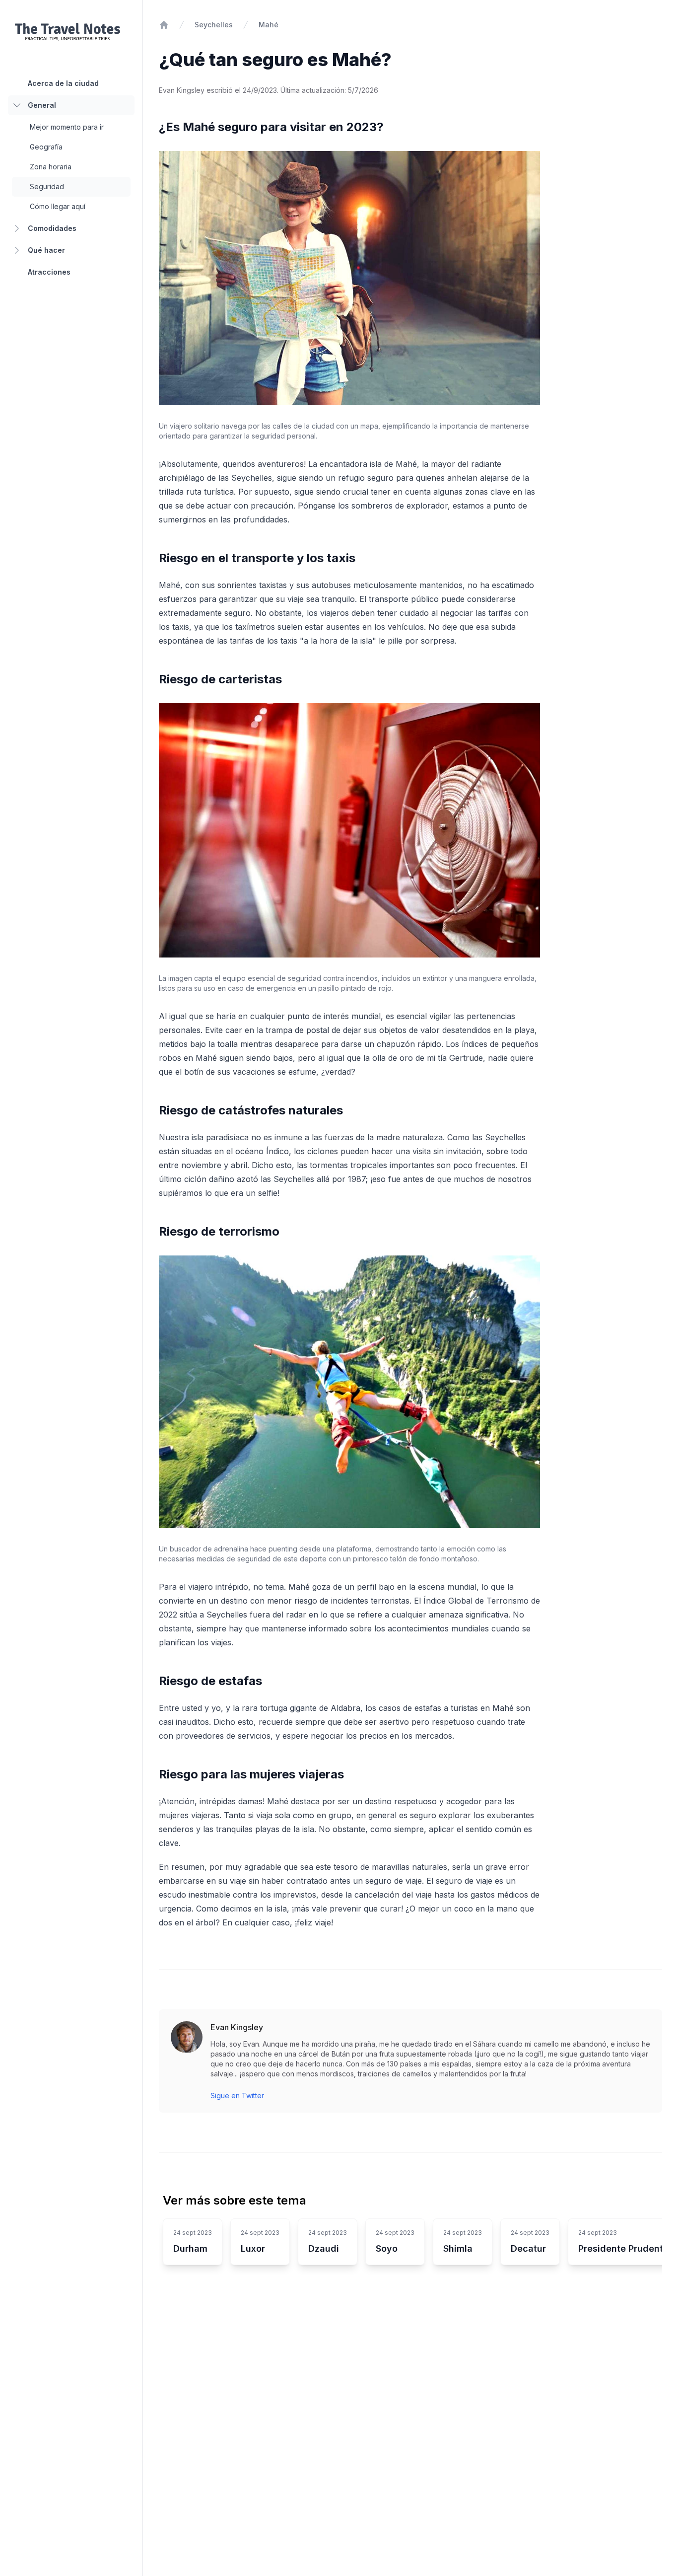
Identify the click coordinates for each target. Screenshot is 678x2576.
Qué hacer (46, 250)
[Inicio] (164, 25)
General (42, 105)
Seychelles (214, 25)
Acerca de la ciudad (63, 83)
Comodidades (52, 228)
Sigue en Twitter (237, 2096)
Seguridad (47, 186)
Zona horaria (51, 167)
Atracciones (49, 272)
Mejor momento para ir (67, 127)
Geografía (46, 147)
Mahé (269, 25)
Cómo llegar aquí (58, 206)
